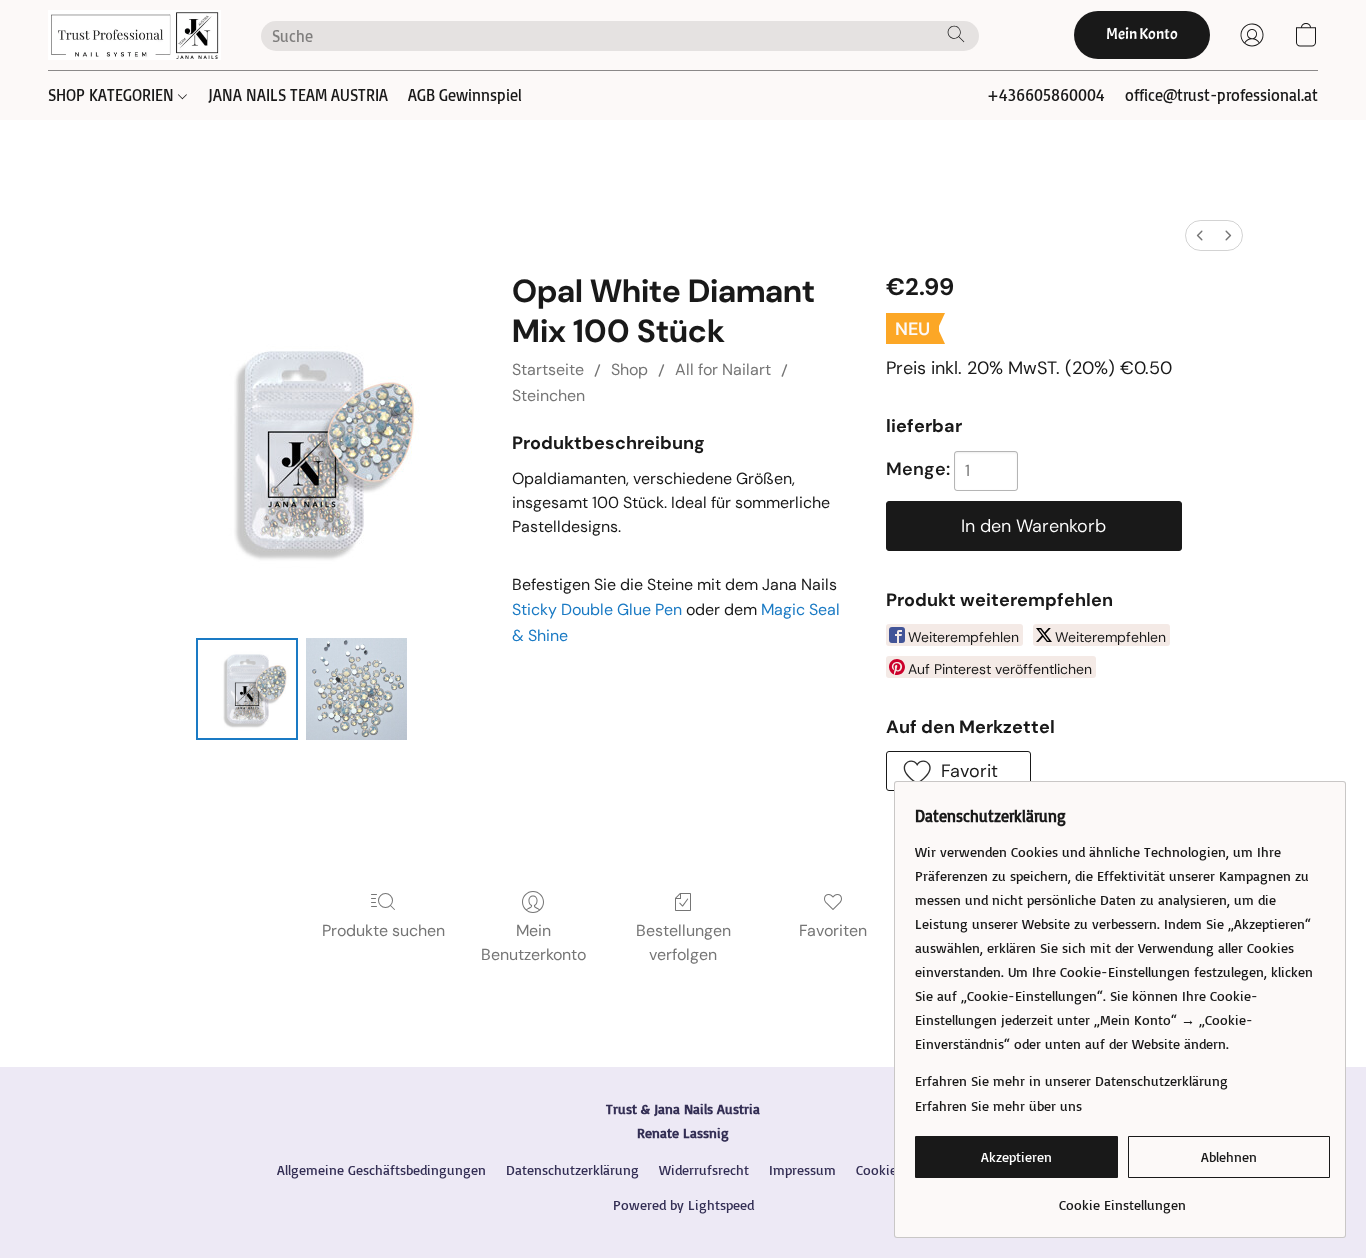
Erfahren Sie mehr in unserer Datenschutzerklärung (1071, 1080)
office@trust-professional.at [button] (1221, 95)
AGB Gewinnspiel (465, 95)
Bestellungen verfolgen (683, 942)
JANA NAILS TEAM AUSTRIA (298, 95)
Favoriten (833, 930)
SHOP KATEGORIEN (113, 95)
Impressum (802, 1169)
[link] (1122, 1197)
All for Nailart (723, 369)
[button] (134, 35)
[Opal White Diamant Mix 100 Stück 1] (357, 689)
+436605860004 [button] (1046, 95)
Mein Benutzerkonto (533, 942)
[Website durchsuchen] (956, 34)
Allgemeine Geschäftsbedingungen (381, 1169)
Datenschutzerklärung (572, 1169)
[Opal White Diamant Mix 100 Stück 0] (247, 689)
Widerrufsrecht (704, 1169)
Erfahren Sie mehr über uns (998, 1105)
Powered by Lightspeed (683, 1204)
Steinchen (548, 395)
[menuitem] (1200, 235)
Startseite (548, 369)
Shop (629, 369)
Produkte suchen (383, 930)
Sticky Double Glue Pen (597, 609)
